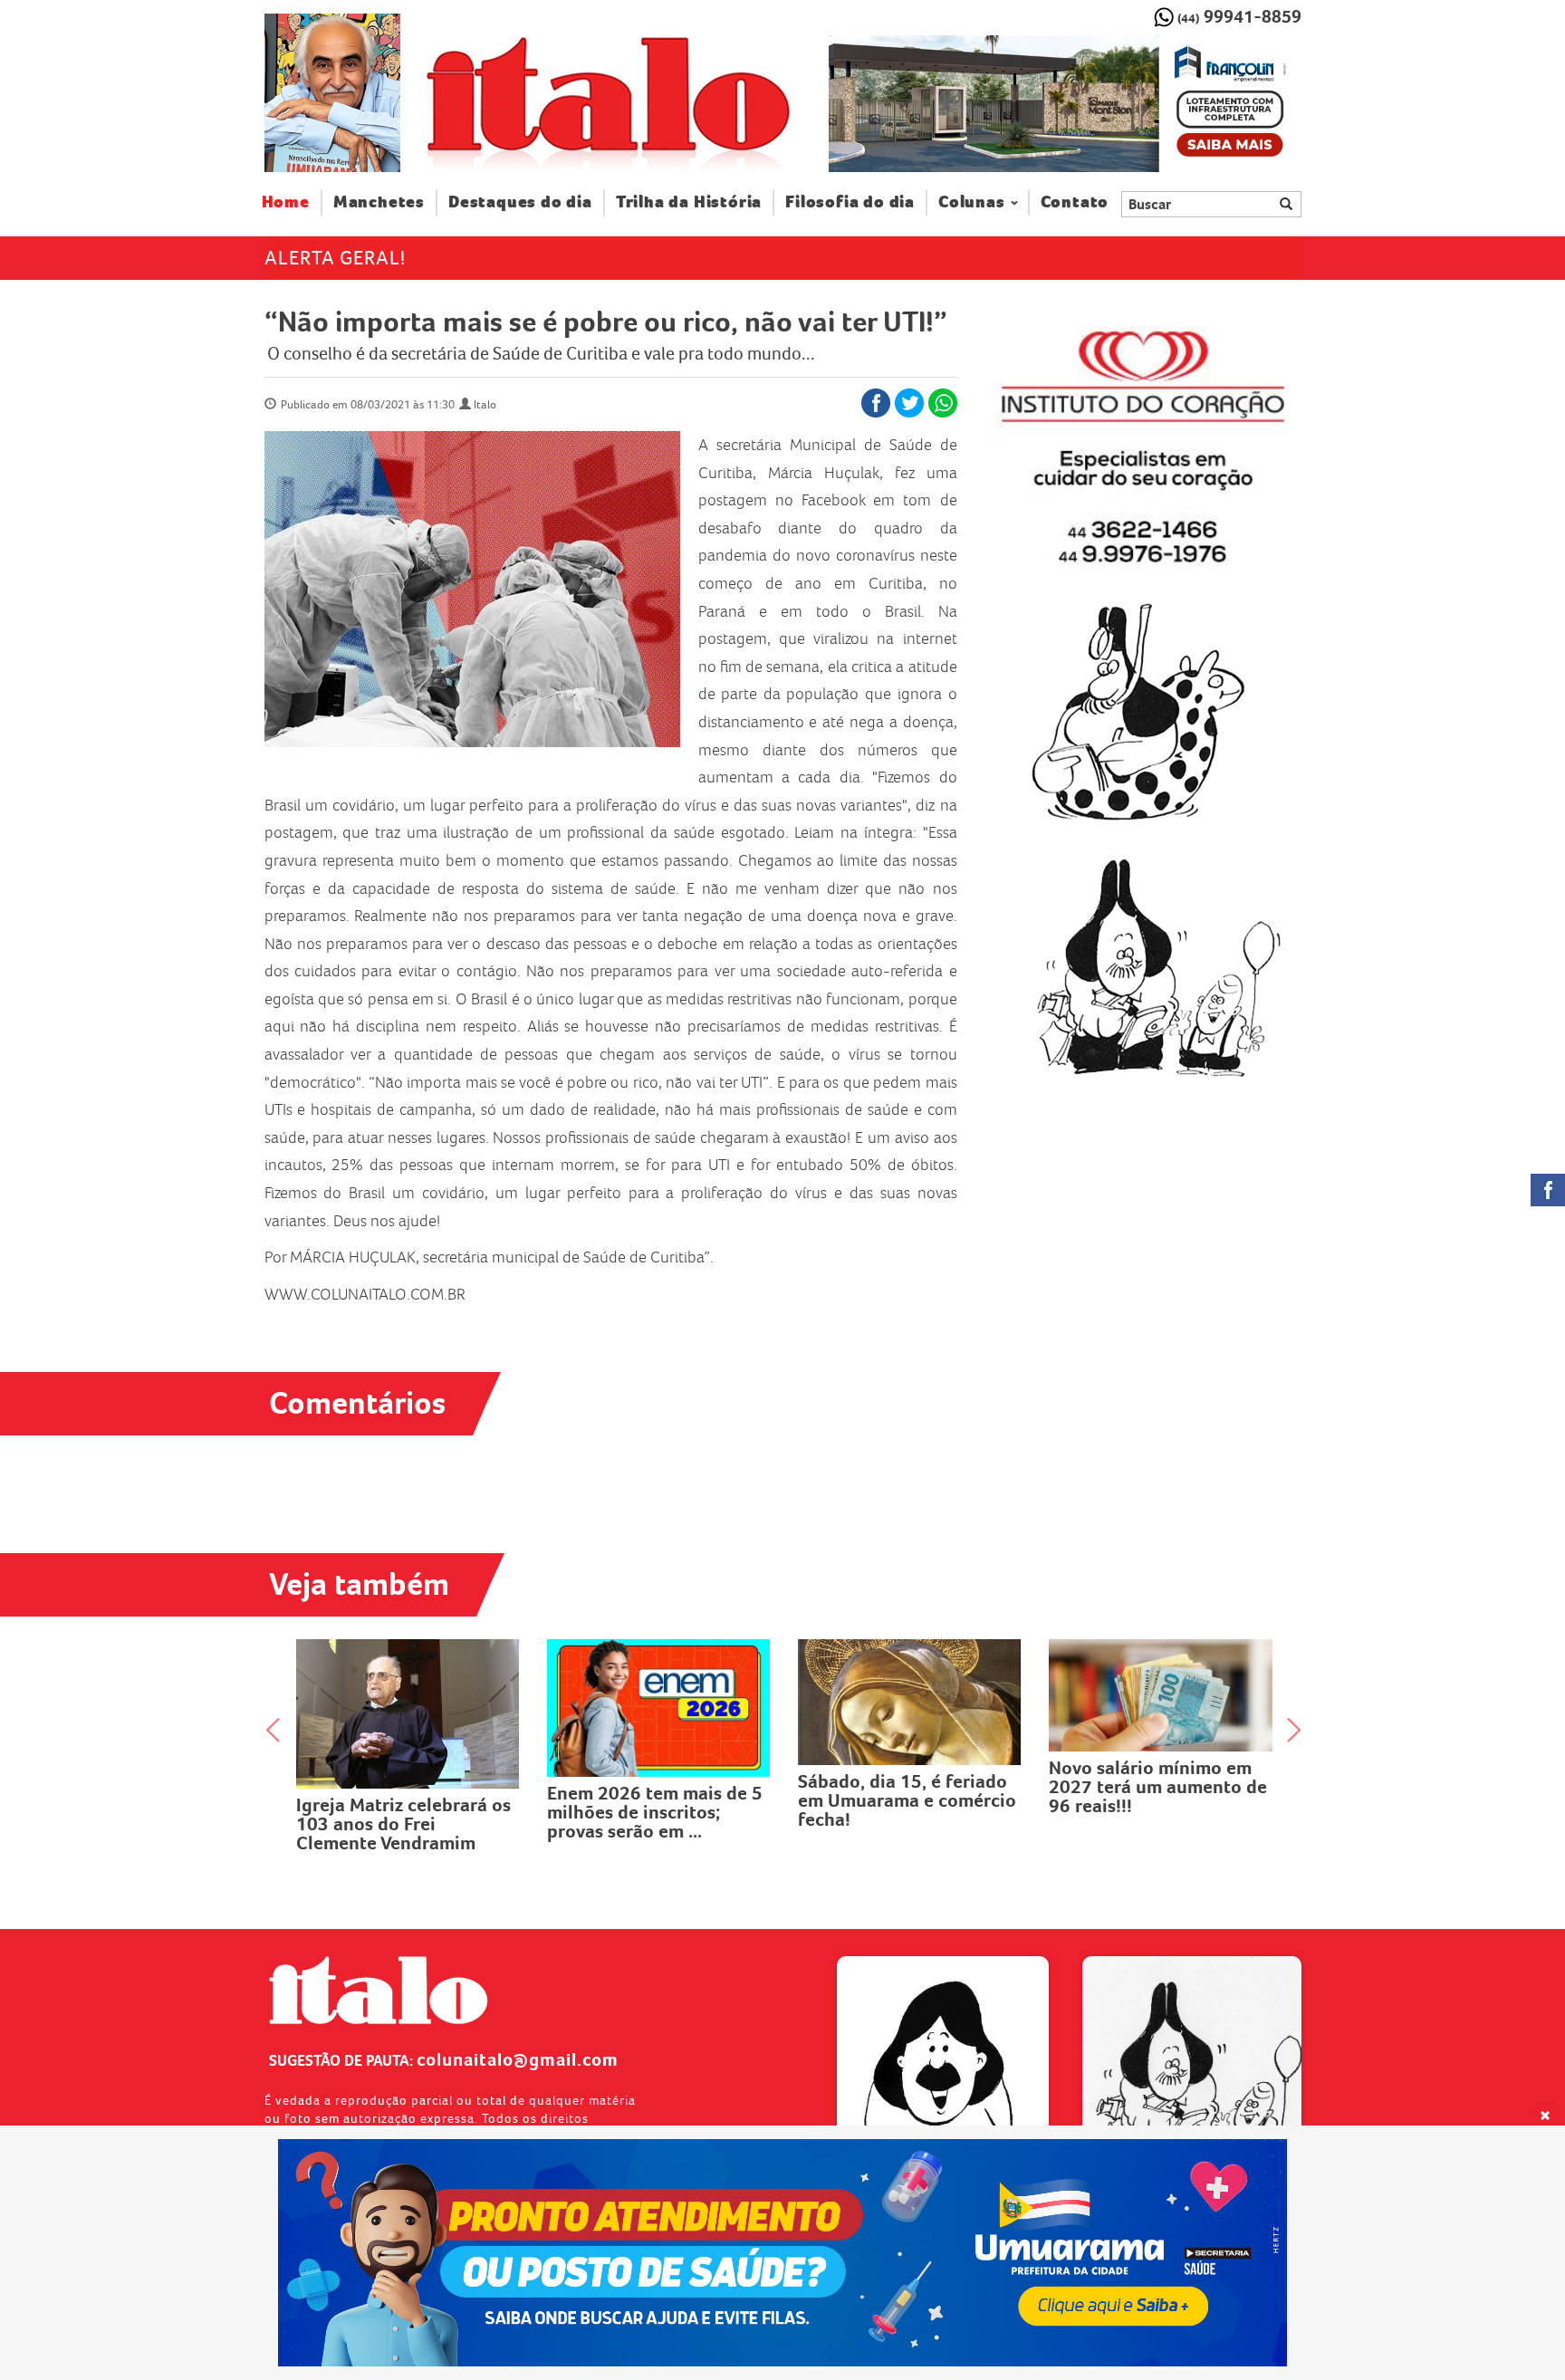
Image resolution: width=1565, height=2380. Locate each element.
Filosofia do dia (850, 202)
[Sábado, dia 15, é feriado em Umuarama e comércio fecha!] (910, 1702)
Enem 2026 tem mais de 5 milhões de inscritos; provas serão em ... (655, 1812)
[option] (1065, 104)
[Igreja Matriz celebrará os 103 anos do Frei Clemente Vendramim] (408, 1714)
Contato (1075, 202)
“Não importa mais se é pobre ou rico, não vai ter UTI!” (606, 321)
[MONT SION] (1065, 104)
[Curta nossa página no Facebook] (1548, 1190)
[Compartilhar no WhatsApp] (943, 403)
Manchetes (379, 202)
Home (292, 202)
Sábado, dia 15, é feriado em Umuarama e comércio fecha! (907, 1800)
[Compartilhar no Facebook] (876, 403)
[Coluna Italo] (332, 93)
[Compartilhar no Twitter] (909, 403)
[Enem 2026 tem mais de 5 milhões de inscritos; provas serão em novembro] (659, 1708)
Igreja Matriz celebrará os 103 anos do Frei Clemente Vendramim (403, 1824)
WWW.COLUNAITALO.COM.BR (365, 1294)
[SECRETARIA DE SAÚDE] (783, 2253)
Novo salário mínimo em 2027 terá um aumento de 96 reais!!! (1158, 1787)
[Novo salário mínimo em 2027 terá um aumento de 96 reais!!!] (1161, 1695)
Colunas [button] (972, 202)
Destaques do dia (520, 202)
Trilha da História (689, 202)
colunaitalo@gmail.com (518, 2059)
